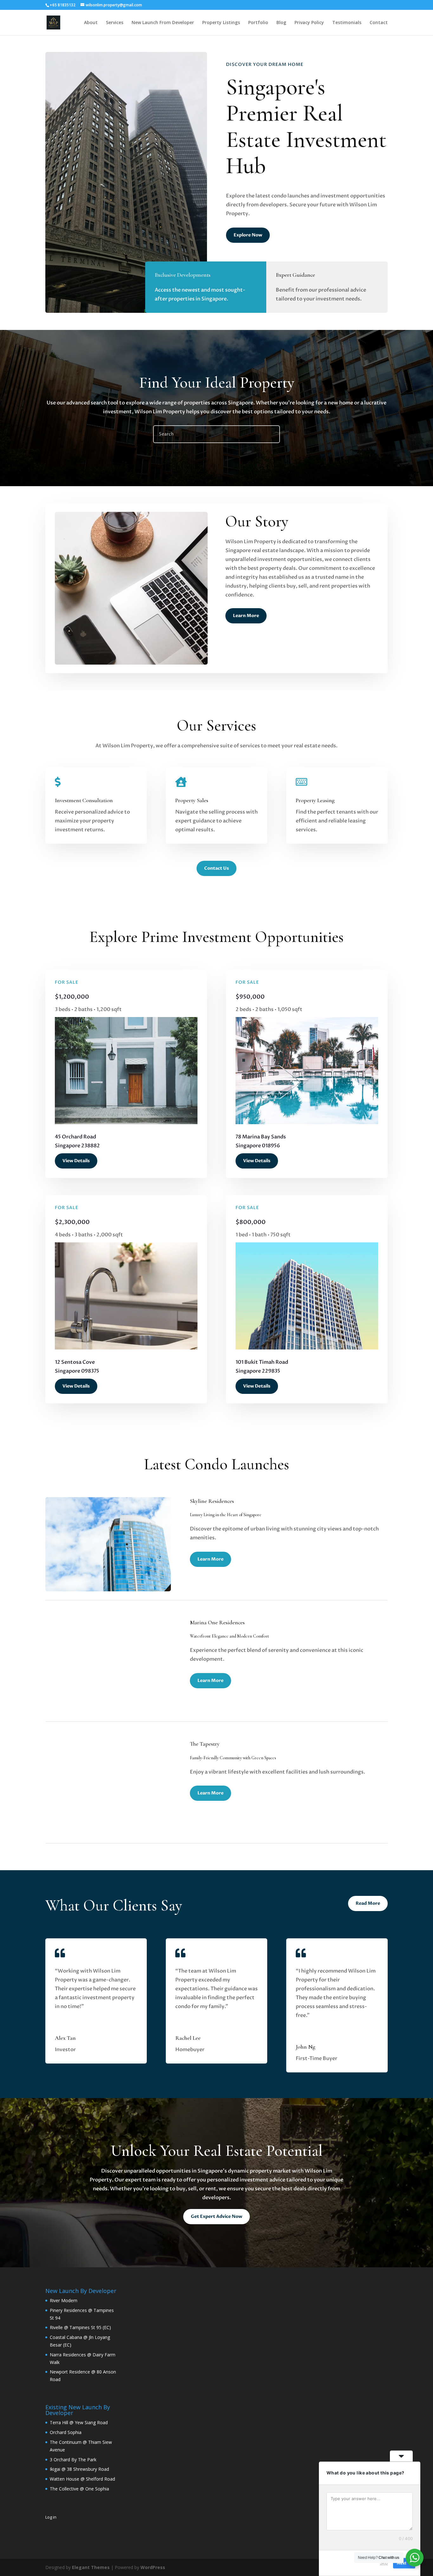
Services (115, 23)
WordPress (153, 2567)
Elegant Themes (91, 2567)
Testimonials (347, 23)
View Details (76, 1161)
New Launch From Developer (163, 23)
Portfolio (258, 23)
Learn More (246, 616)
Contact (379, 23)
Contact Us (217, 868)
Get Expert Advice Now (217, 2216)
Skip (384, 2563)
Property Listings (221, 23)
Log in (51, 2517)
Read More (368, 1903)
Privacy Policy (309, 23)
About (91, 23)
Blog (281, 23)
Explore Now (248, 235)
